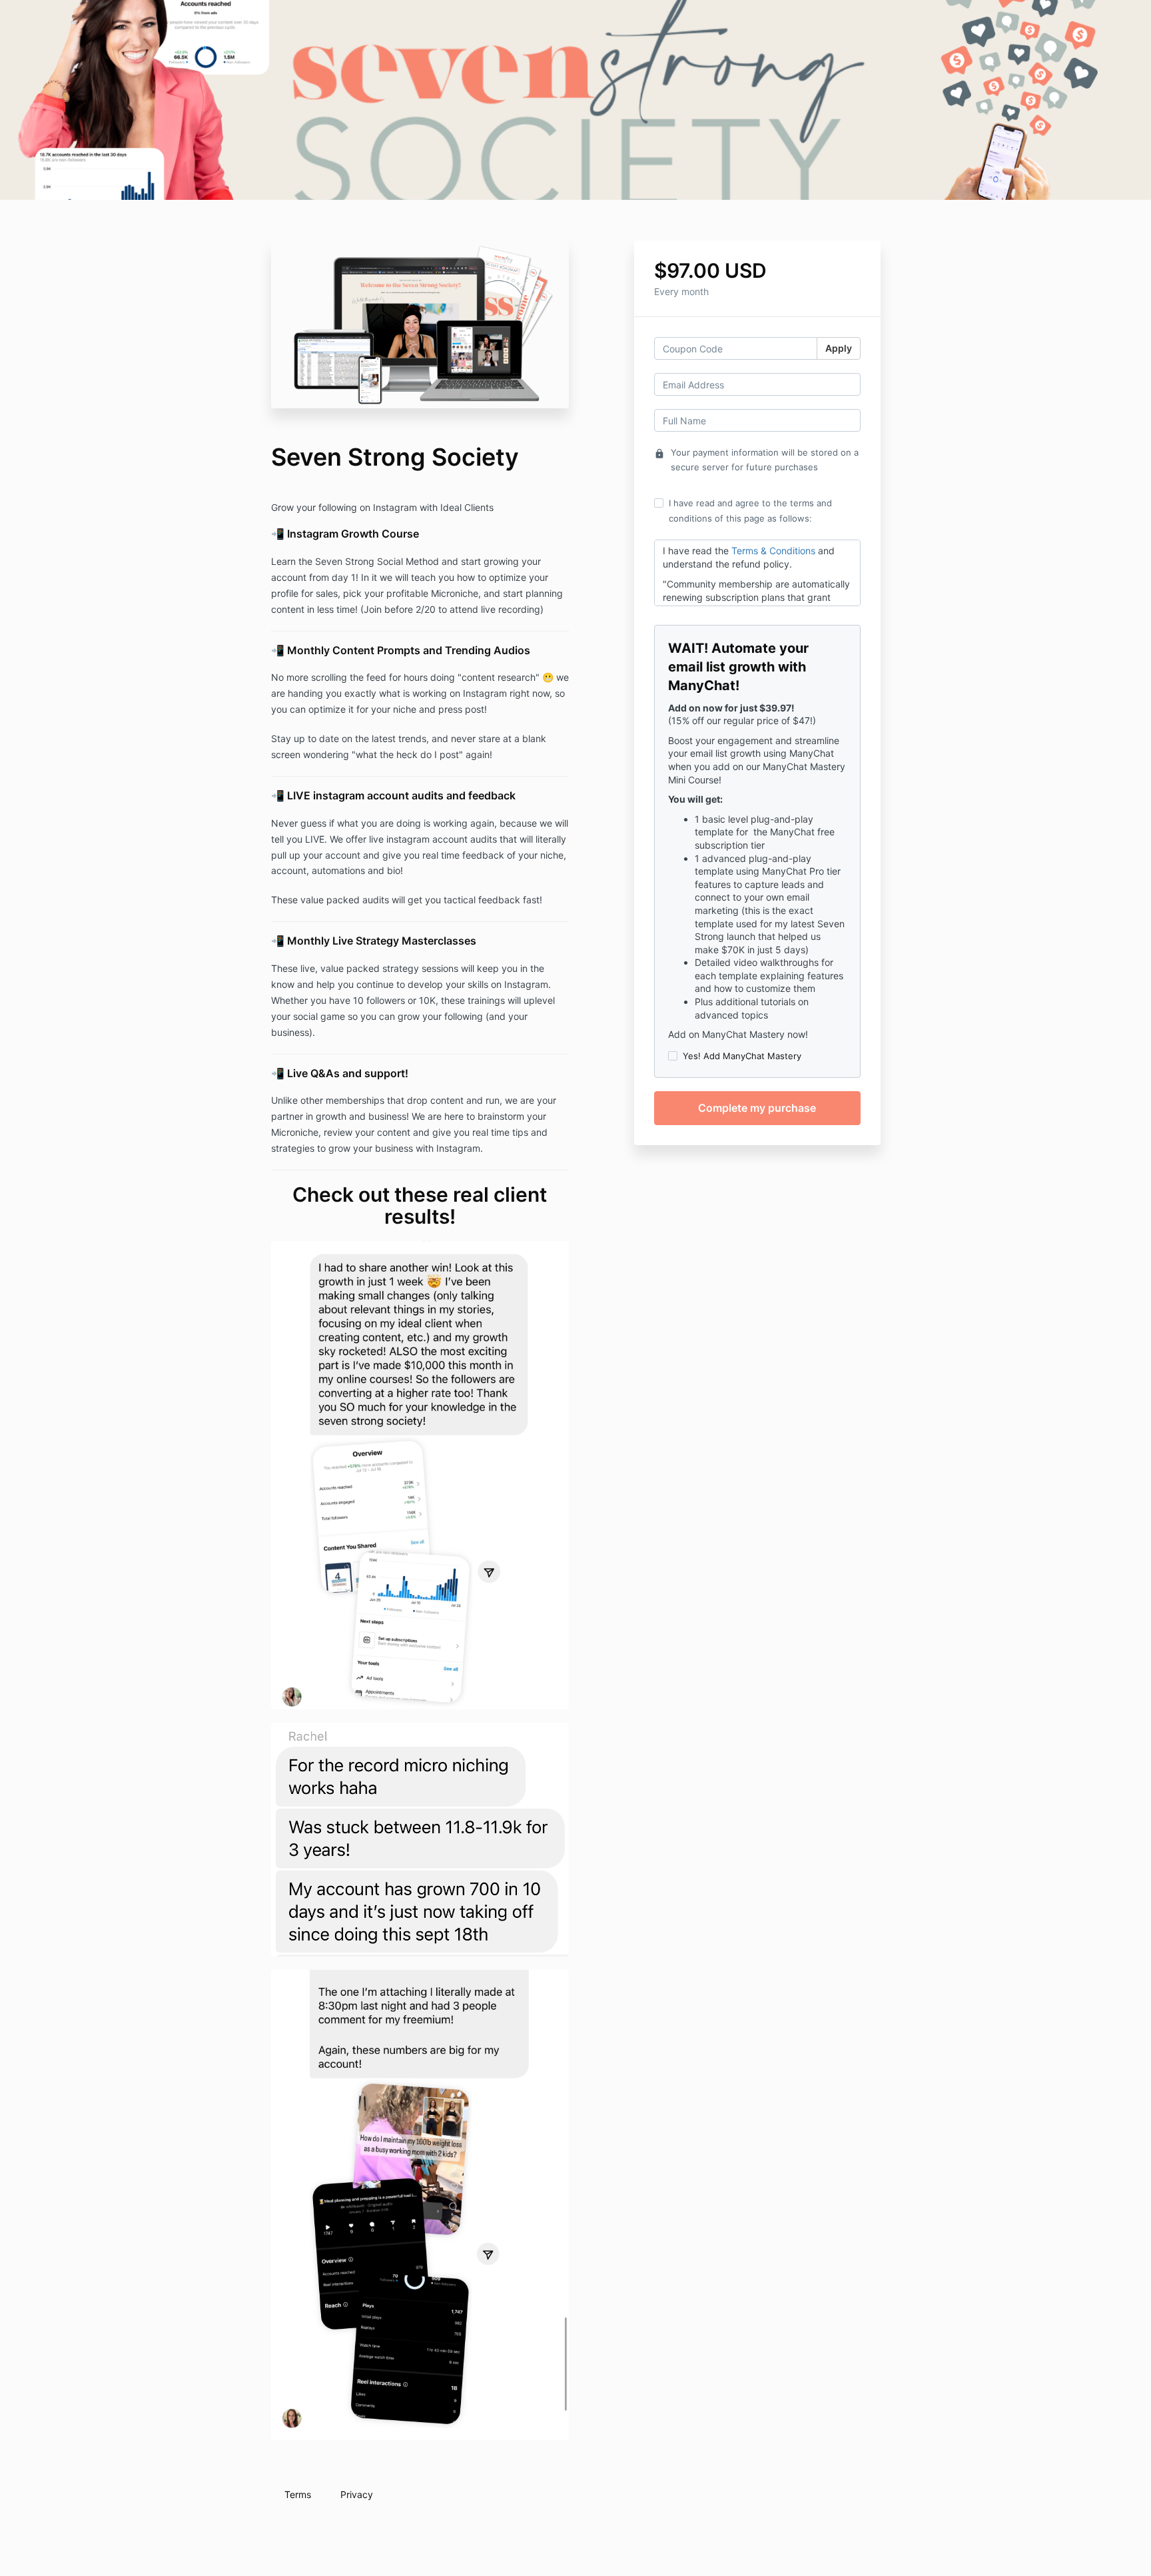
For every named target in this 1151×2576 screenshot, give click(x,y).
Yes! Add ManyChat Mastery (742, 1056)
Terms (298, 2494)
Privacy (357, 2494)
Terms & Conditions (773, 551)
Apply (839, 348)
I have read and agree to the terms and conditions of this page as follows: (750, 510)
